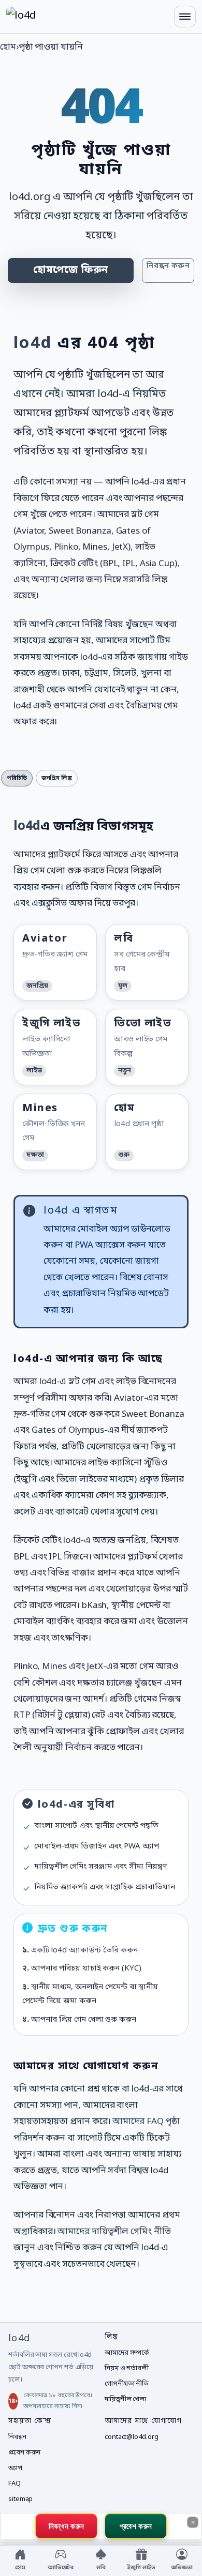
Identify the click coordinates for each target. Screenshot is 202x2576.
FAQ (15, 2484)
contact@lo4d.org (131, 2437)
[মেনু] (185, 17)
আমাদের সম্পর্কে (127, 2353)
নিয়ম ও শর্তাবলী (127, 2368)
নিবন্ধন (17, 2437)
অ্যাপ (15, 2468)
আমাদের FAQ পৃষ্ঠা (146, 2122)
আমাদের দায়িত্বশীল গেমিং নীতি (114, 2232)
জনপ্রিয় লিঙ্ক (57, 778)
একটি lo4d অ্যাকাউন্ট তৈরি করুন (84, 1950)
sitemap (20, 2499)
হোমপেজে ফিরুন (71, 270)
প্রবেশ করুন (24, 2453)
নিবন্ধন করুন (168, 266)
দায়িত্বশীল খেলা (125, 2399)
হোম (8, 47)
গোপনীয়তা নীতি (127, 2384)
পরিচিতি (17, 778)
